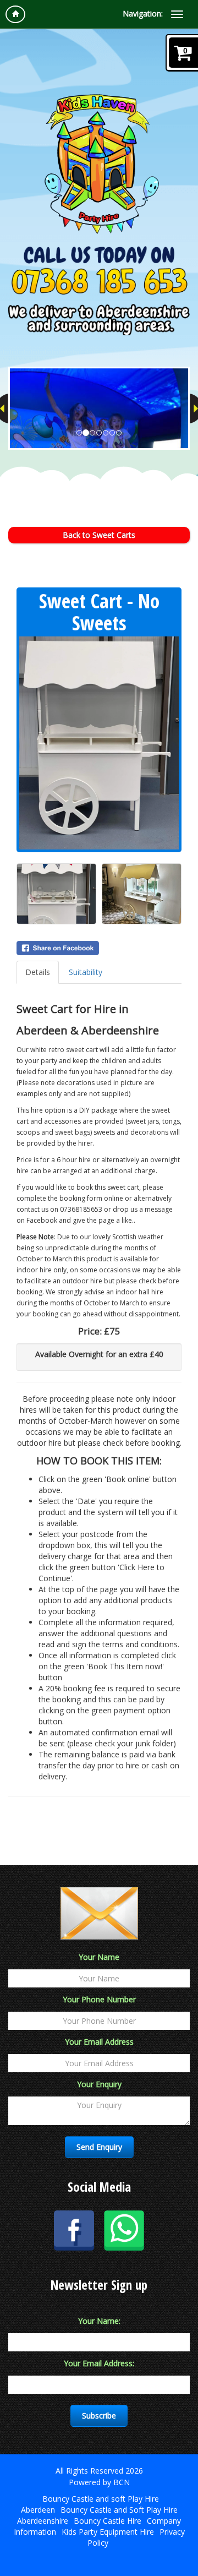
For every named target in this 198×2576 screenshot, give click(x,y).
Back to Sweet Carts (99, 535)
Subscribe (99, 2416)
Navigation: (143, 13)
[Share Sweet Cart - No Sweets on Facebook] (99, 948)
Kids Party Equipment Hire (108, 2532)
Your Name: (99, 2321)
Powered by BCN (99, 2482)
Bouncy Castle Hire (108, 2521)
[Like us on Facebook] (74, 2230)
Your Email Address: (99, 2363)
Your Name (99, 1957)
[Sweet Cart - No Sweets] (99, 743)
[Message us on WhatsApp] (124, 2229)
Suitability (86, 972)
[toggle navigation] (177, 14)
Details (38, 972)
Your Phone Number (99, 1999)
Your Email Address (99, 2042)
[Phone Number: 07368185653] (99, 281)
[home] (15, 14)
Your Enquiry (99, 2084)
